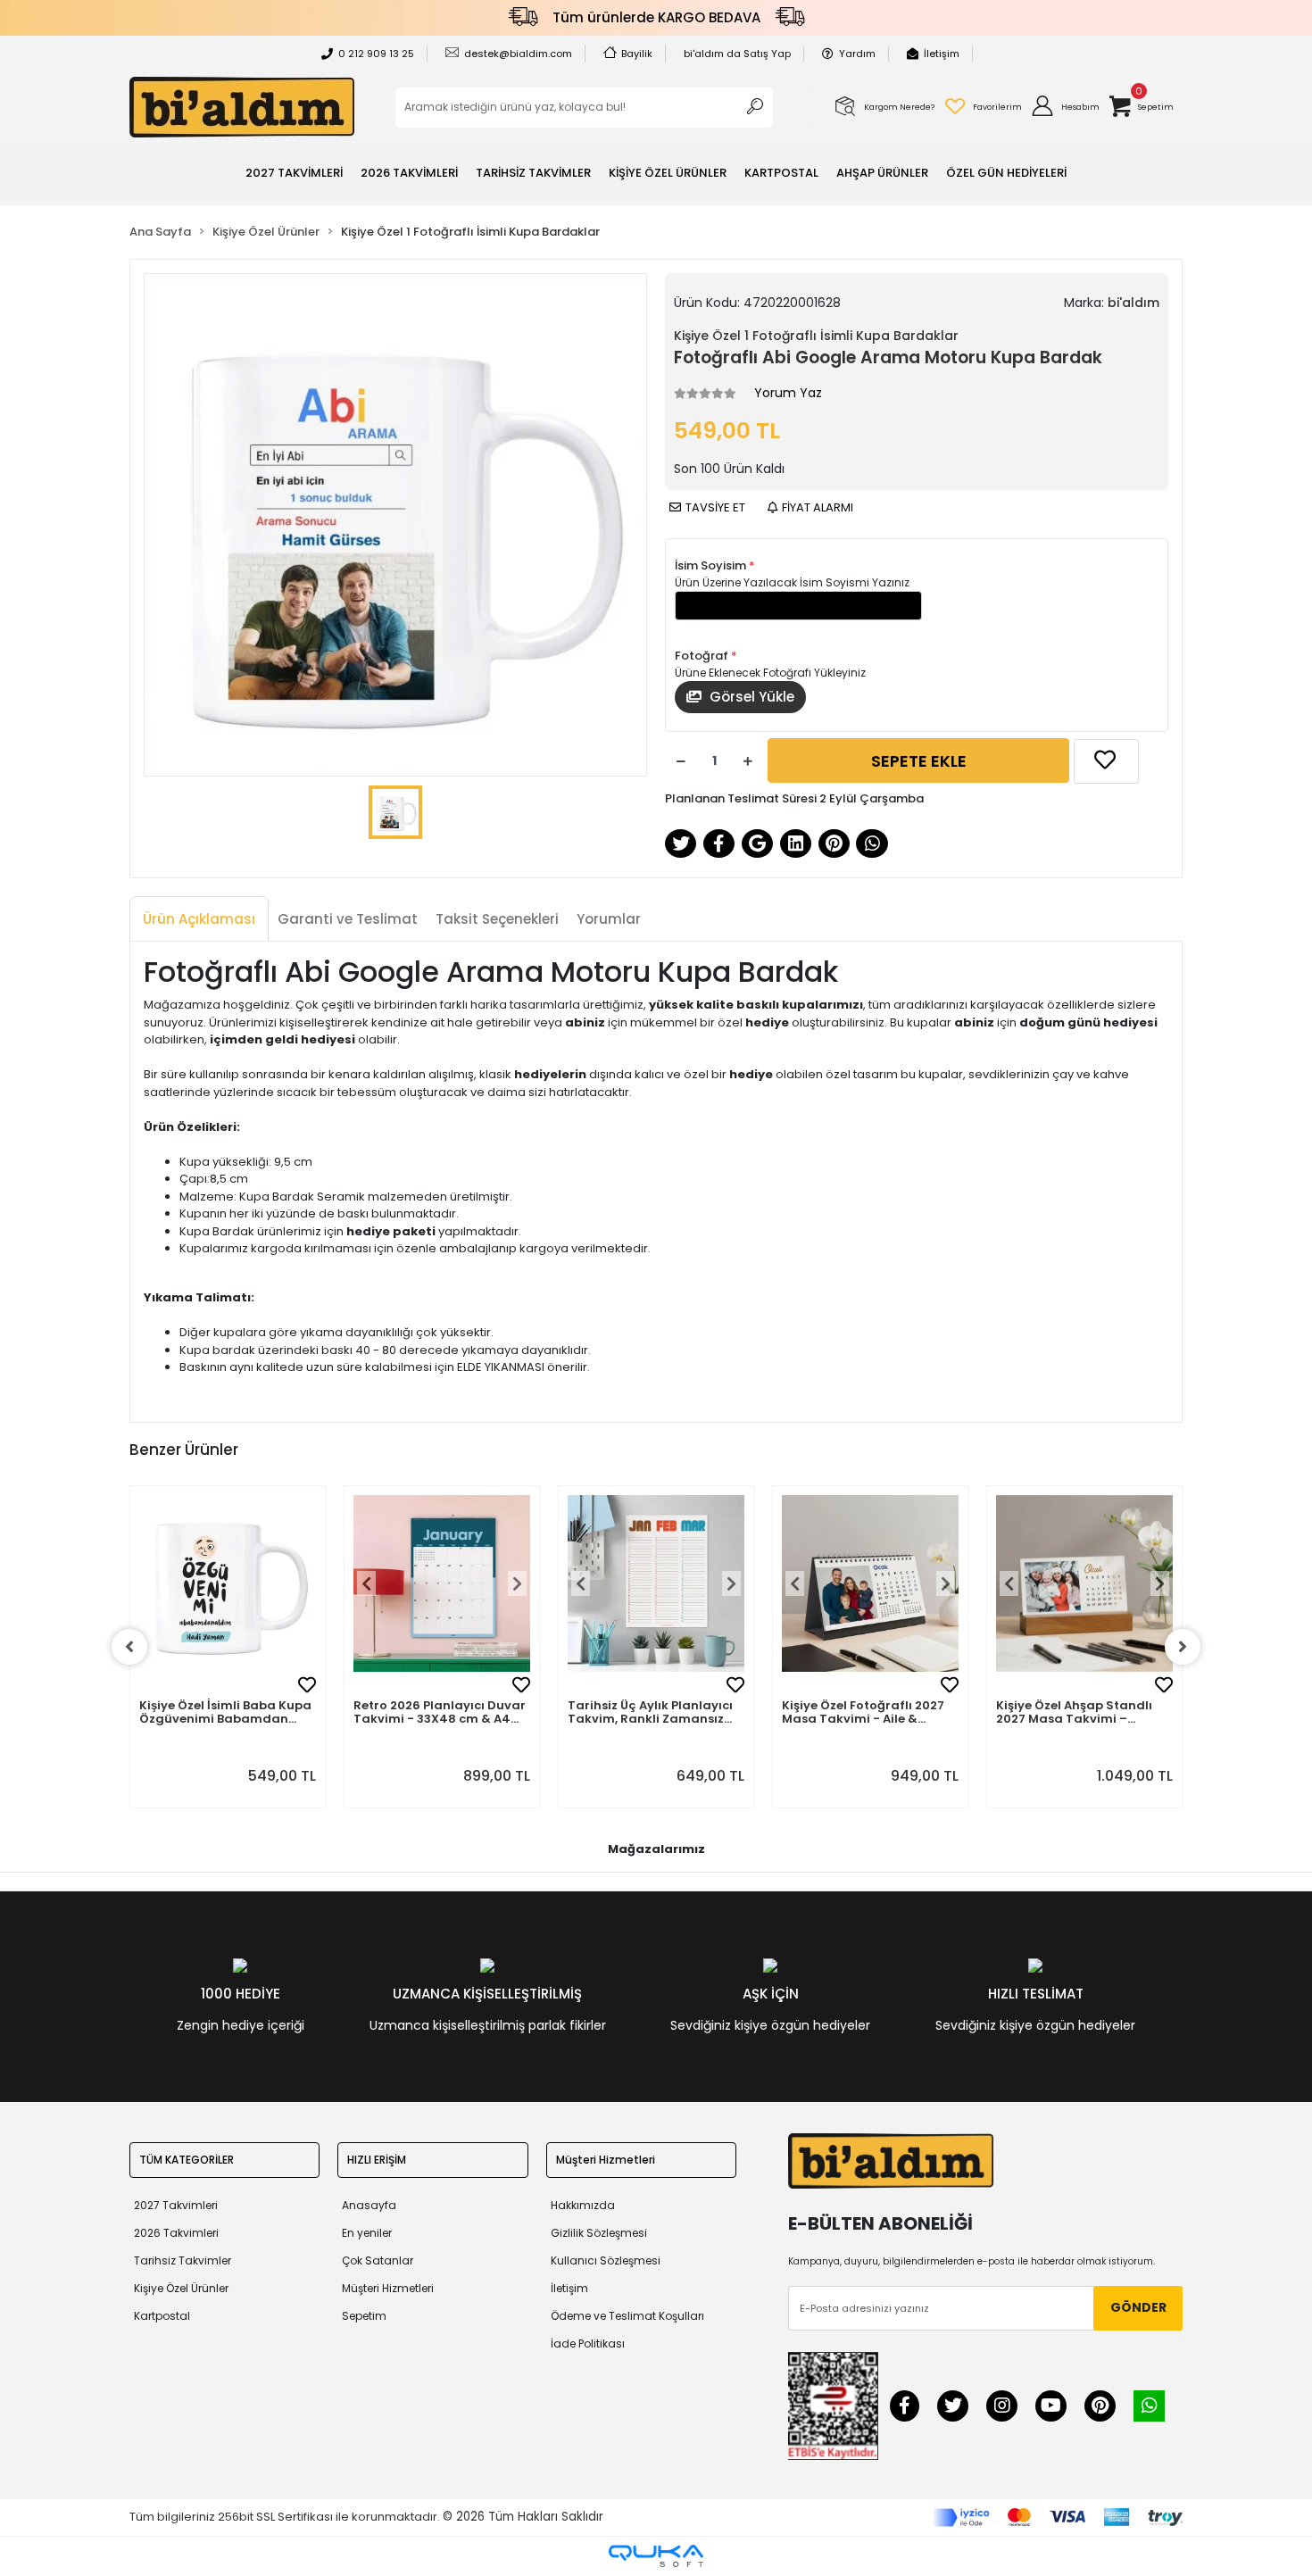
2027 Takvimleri (176, 2205)
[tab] (199, 920)
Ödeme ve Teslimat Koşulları (627, 2316)
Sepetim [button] (364, 2316)
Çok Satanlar (378, 2260)
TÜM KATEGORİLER (187, 2160)
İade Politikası (588, 2343)
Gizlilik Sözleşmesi (599, 2233)
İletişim (942, 54)
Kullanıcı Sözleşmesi (606, 2260)
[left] (129, 1647)
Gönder (1138, 2307)
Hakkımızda (583, 2205)
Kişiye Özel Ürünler (181, 2288)
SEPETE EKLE (919, 761)
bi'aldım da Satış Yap (737, 54)
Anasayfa (369, 2205)
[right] (1183, 1647)
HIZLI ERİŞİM (377, 2160)
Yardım (857, 54)
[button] (1065, 107)
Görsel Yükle (750, 697)
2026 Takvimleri (176, 2233)
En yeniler (367, 2233)
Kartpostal (162, 2316)
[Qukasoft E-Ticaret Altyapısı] (656, 2556)
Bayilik (637, 54)
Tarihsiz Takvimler (183, 2260)
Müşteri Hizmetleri (388, 2288)
